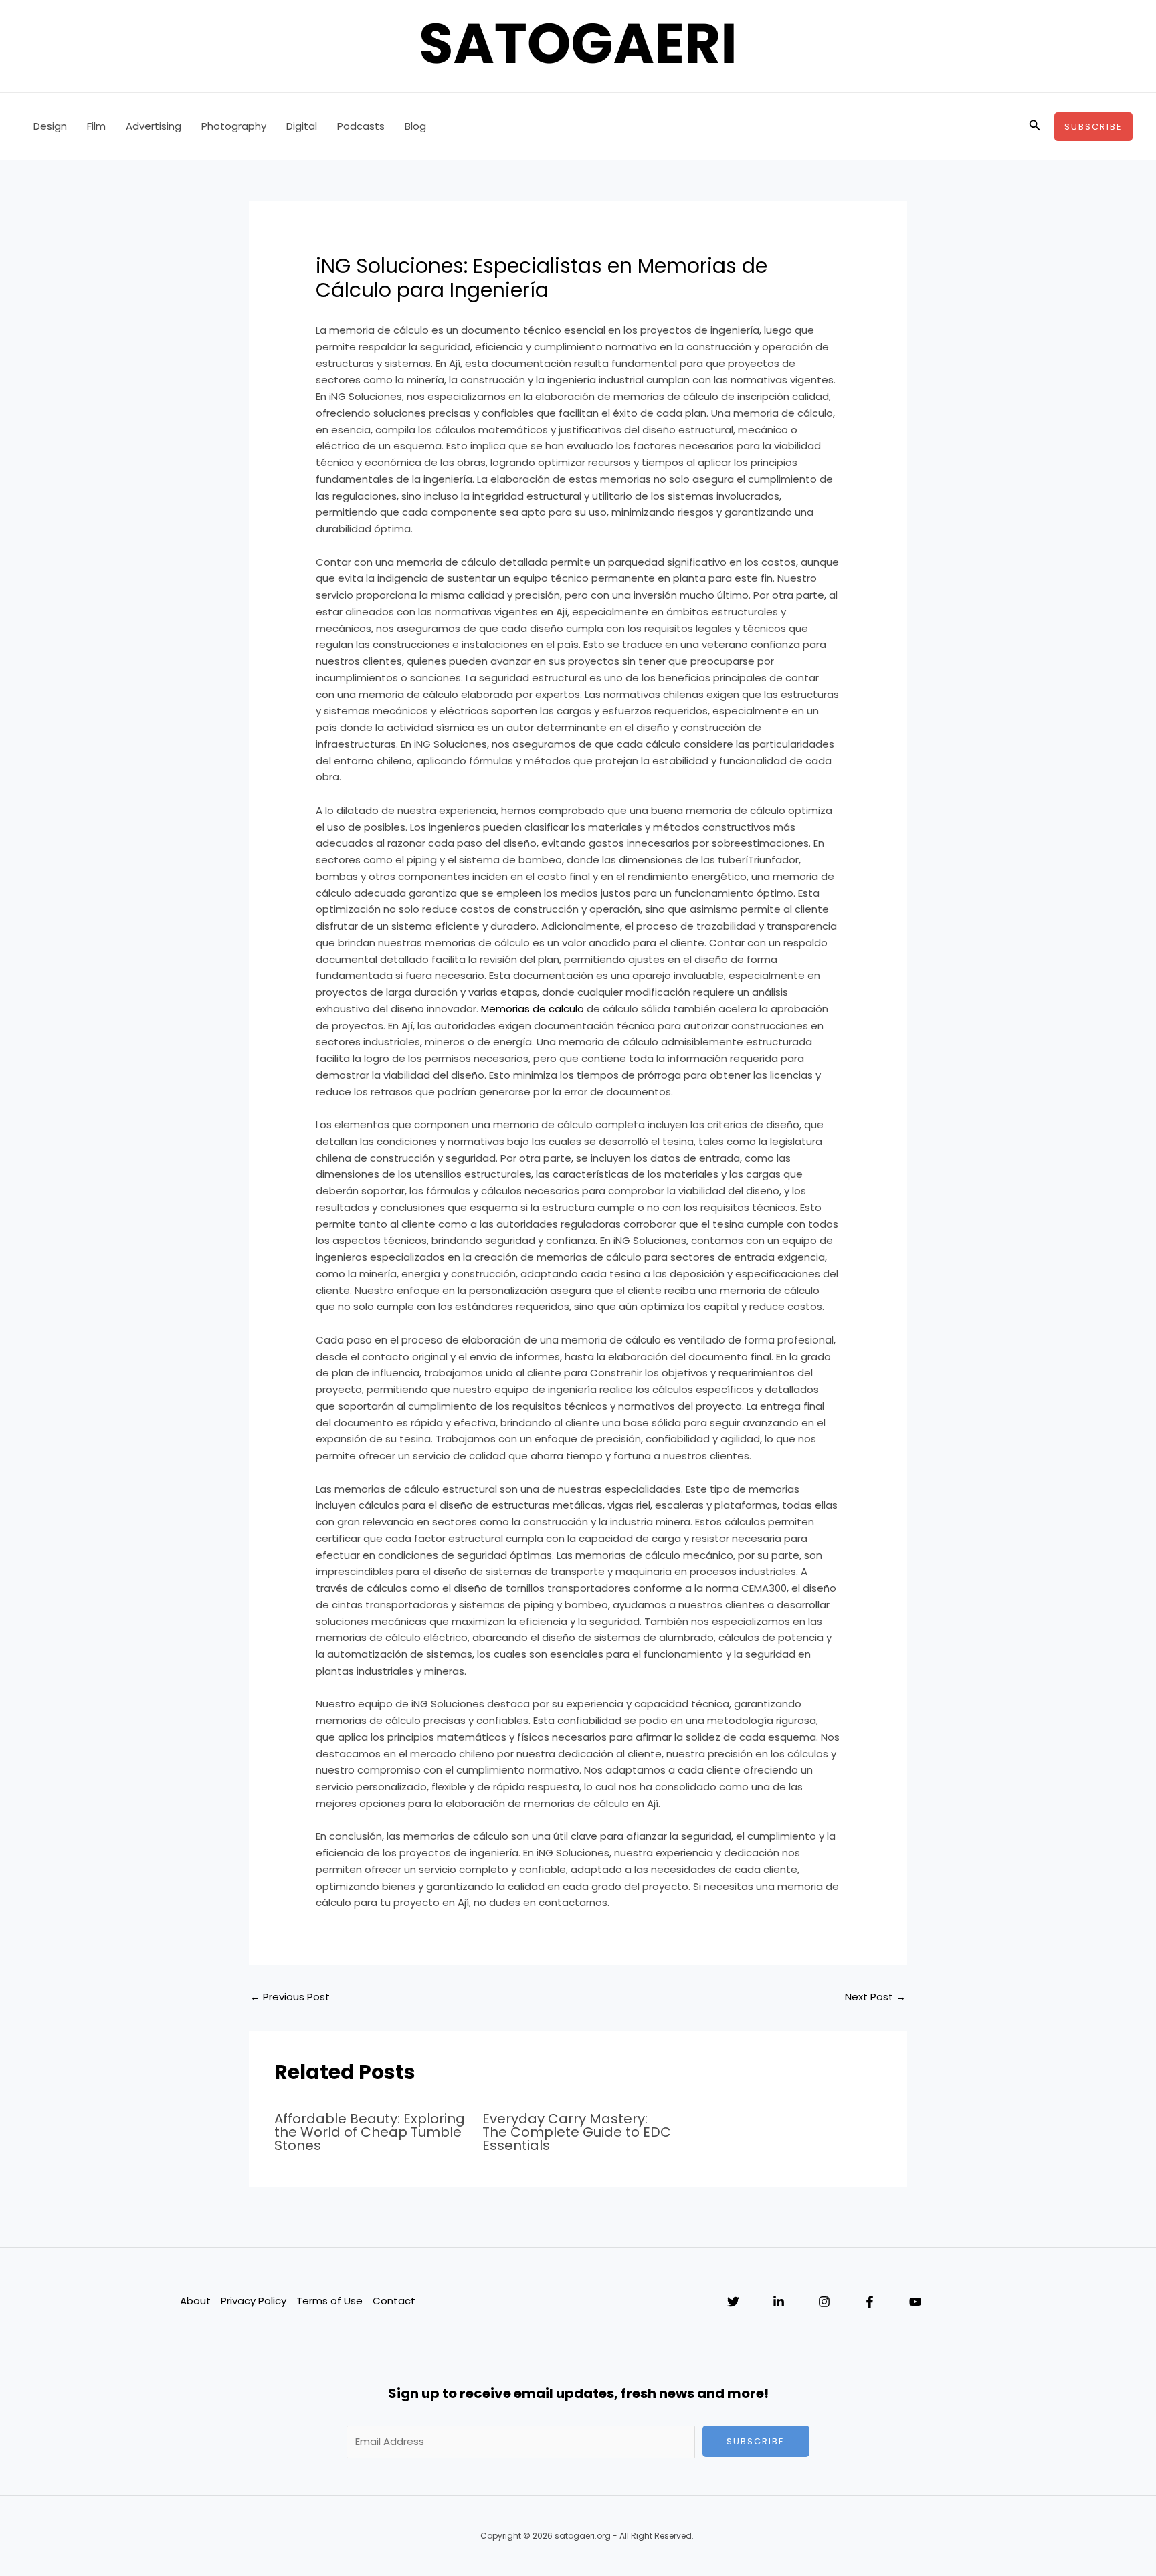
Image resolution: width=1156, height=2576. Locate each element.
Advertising (154, 126)
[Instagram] (824, 2302)
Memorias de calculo (533, 1009)
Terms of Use (329, 2301)
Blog (415, 126)
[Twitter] (733, 2302)
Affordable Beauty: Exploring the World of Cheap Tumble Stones (370, 2132)
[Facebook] (870, 2302)
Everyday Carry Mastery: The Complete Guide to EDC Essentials (577, 2132)
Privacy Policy (254, 2301)
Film (96, 126)
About (195, 2301)
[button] (1035, 126)
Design (50, 126)
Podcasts (361, 126)
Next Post (875, 1997)
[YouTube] (915, 2302)
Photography (234, 126)
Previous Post (290, 1997)
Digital (302, 126)
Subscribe (756, 2441)
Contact (394, 2301)
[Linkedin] (779, 2302)
